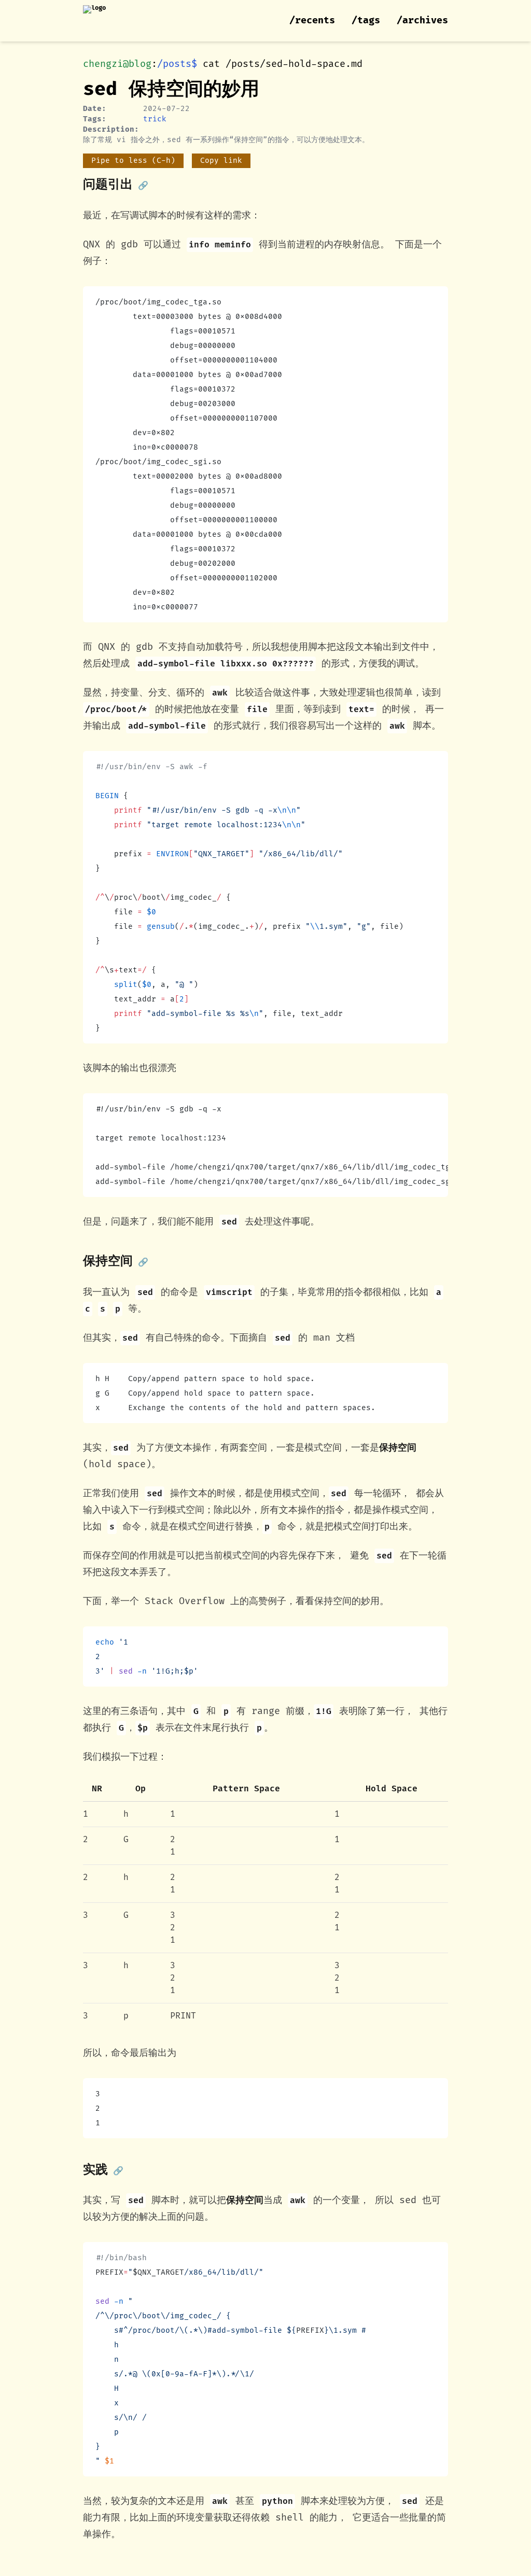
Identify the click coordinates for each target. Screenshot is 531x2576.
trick (155, 119)
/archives (422, 20)
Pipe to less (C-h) (133, 161)
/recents (312, 20)
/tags (366, 20)
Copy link (221, 161)
